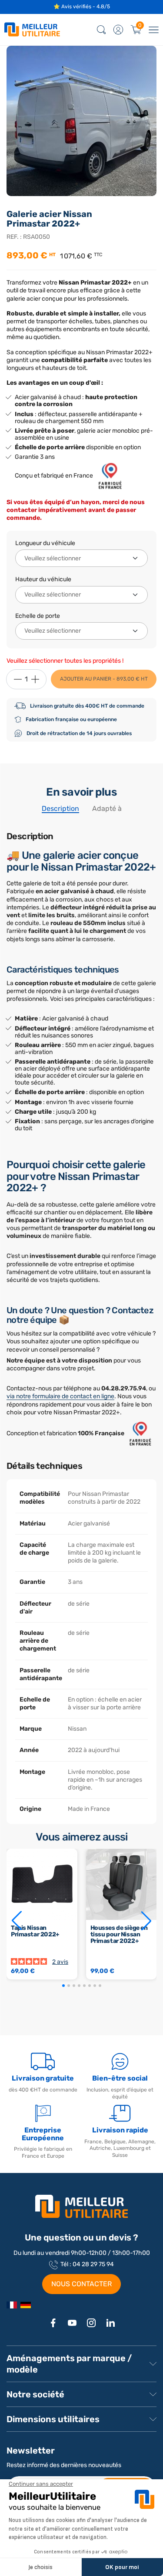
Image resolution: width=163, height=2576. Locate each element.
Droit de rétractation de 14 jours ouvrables (79, 733)
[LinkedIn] (110, 2323)
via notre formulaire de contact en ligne (60, 1396)
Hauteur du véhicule (43, 579)
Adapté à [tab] (107, 808)
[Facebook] (53, 2323)
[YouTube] (72, 2323)
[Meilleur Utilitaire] (12, 2305)
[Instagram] (91, 2323)
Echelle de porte (38, 616)
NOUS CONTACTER (81, 2284)
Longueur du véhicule (45, 543)
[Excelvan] (26, 2305)
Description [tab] (60, 808)
